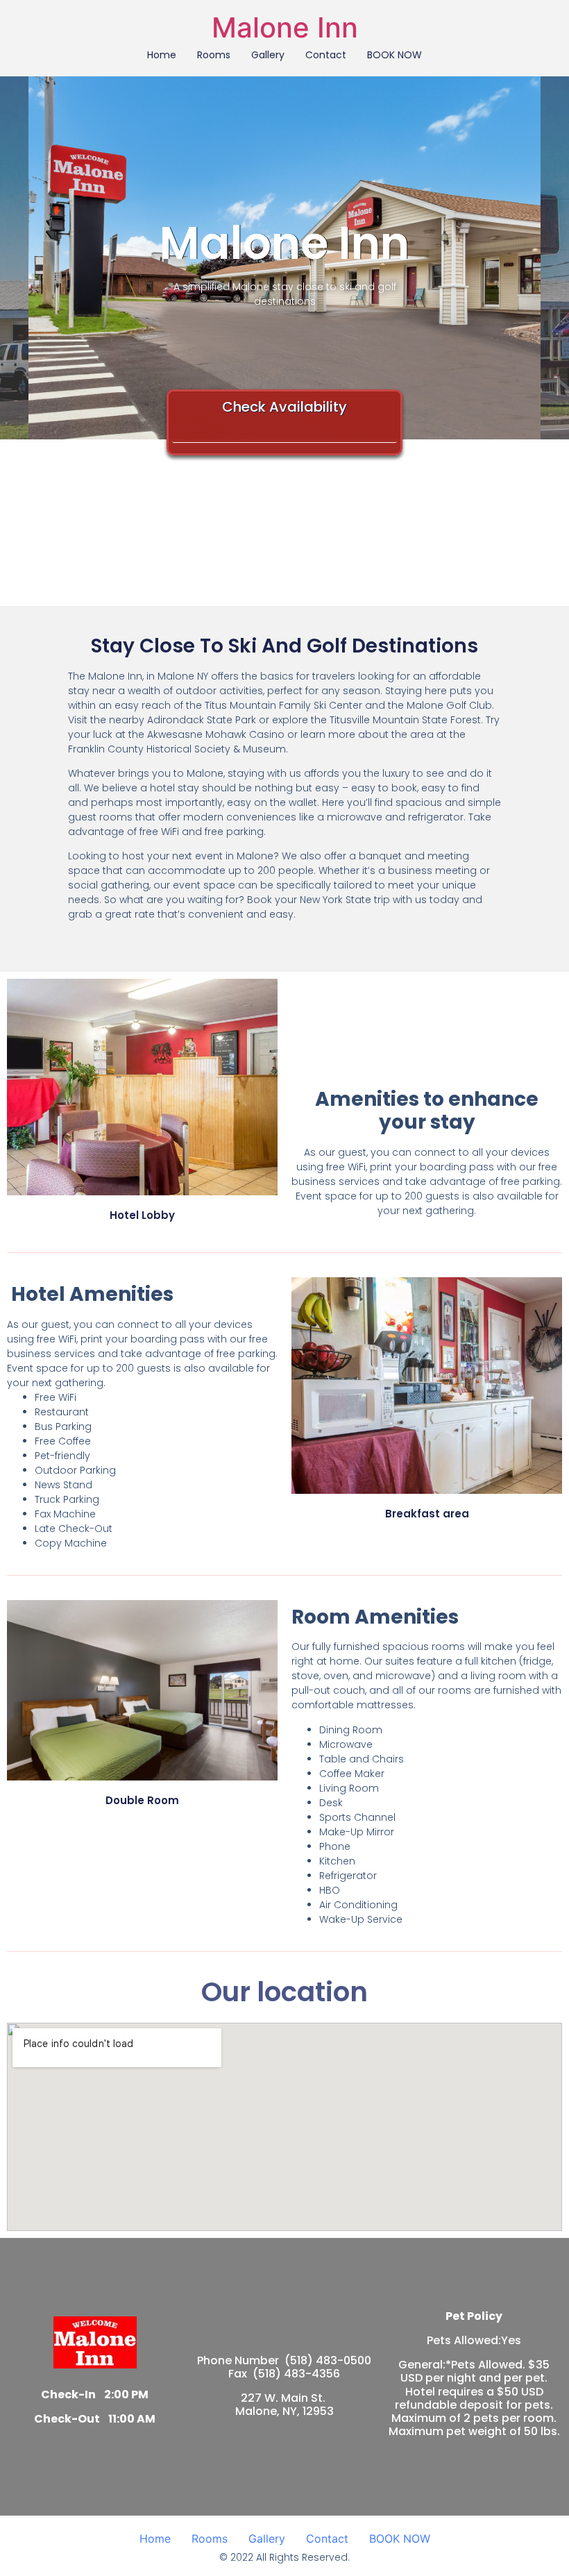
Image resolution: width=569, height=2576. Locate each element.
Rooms (214, 55)
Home (162, 55)
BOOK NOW (394, 55)
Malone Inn (285, 27)
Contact (326, 55)
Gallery (268, 55)
